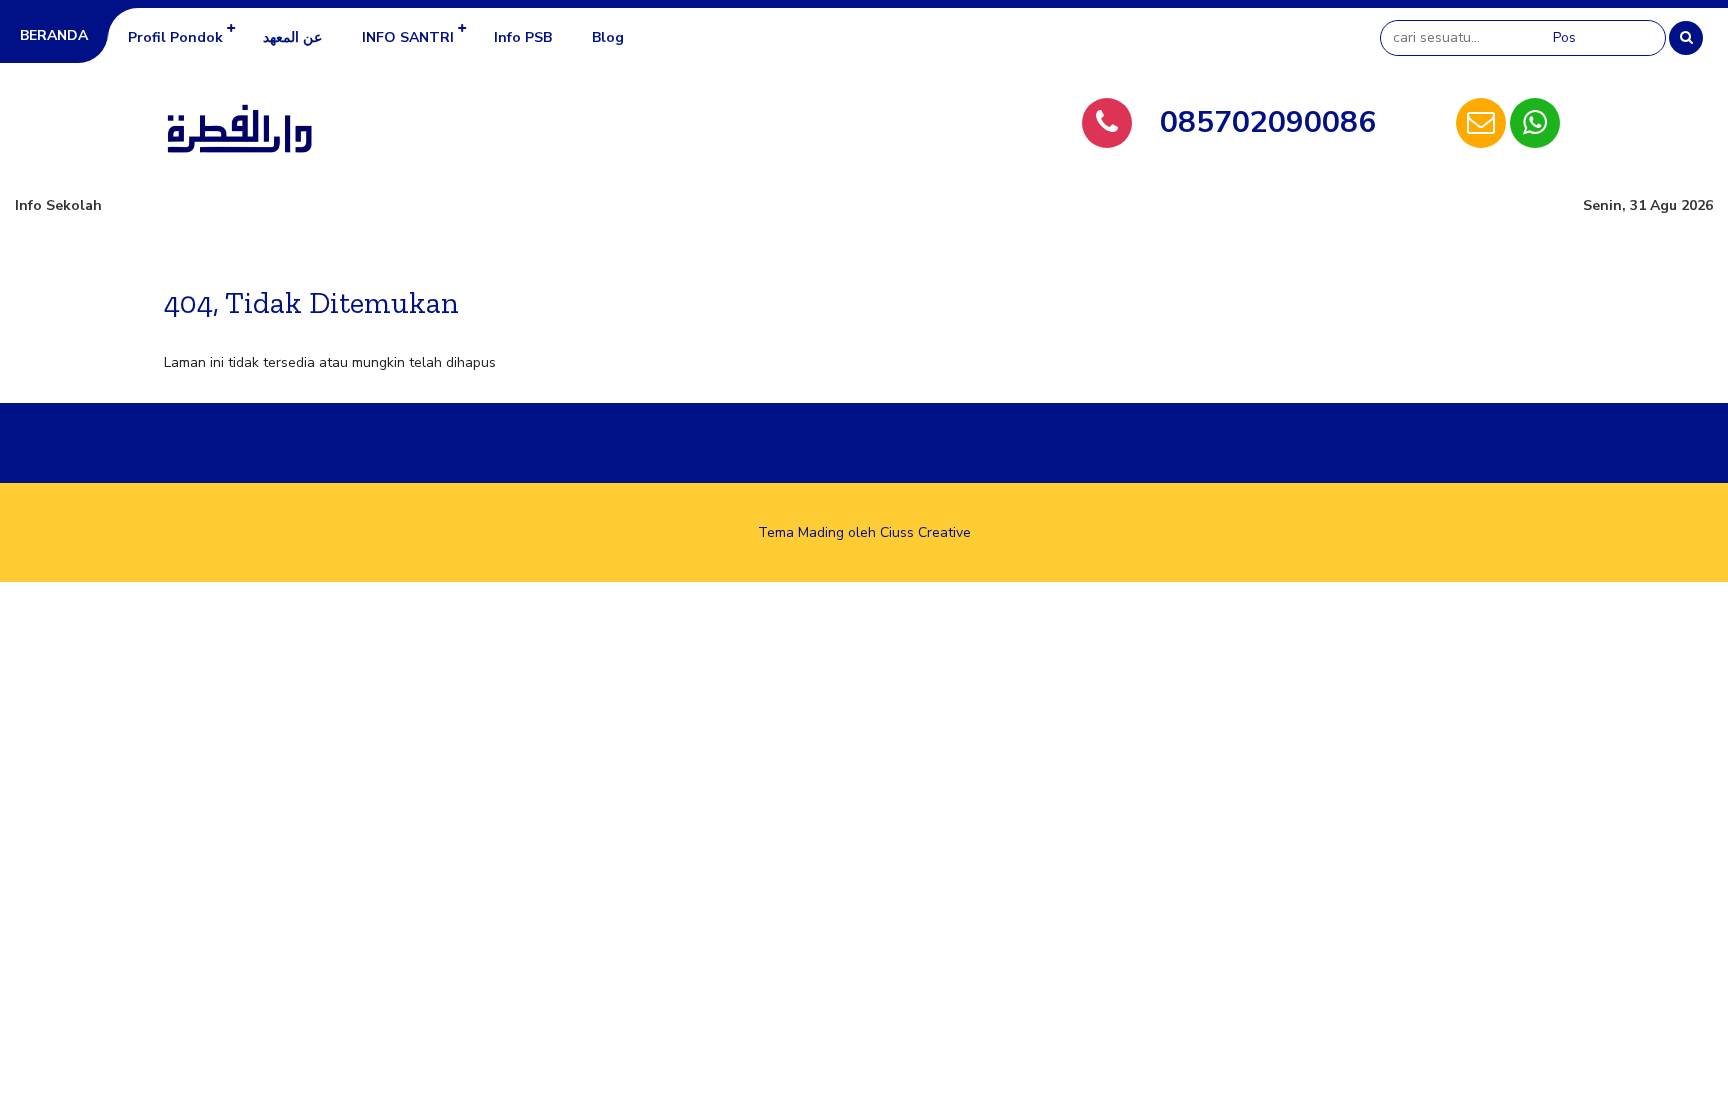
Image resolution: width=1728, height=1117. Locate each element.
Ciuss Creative (925, 532)
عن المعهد (292, 37)
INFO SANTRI (408, 37)
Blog (608, 37)
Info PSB (523, 37)
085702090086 (1268, 122)
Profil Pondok (175, 37)
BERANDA (54, 35)
